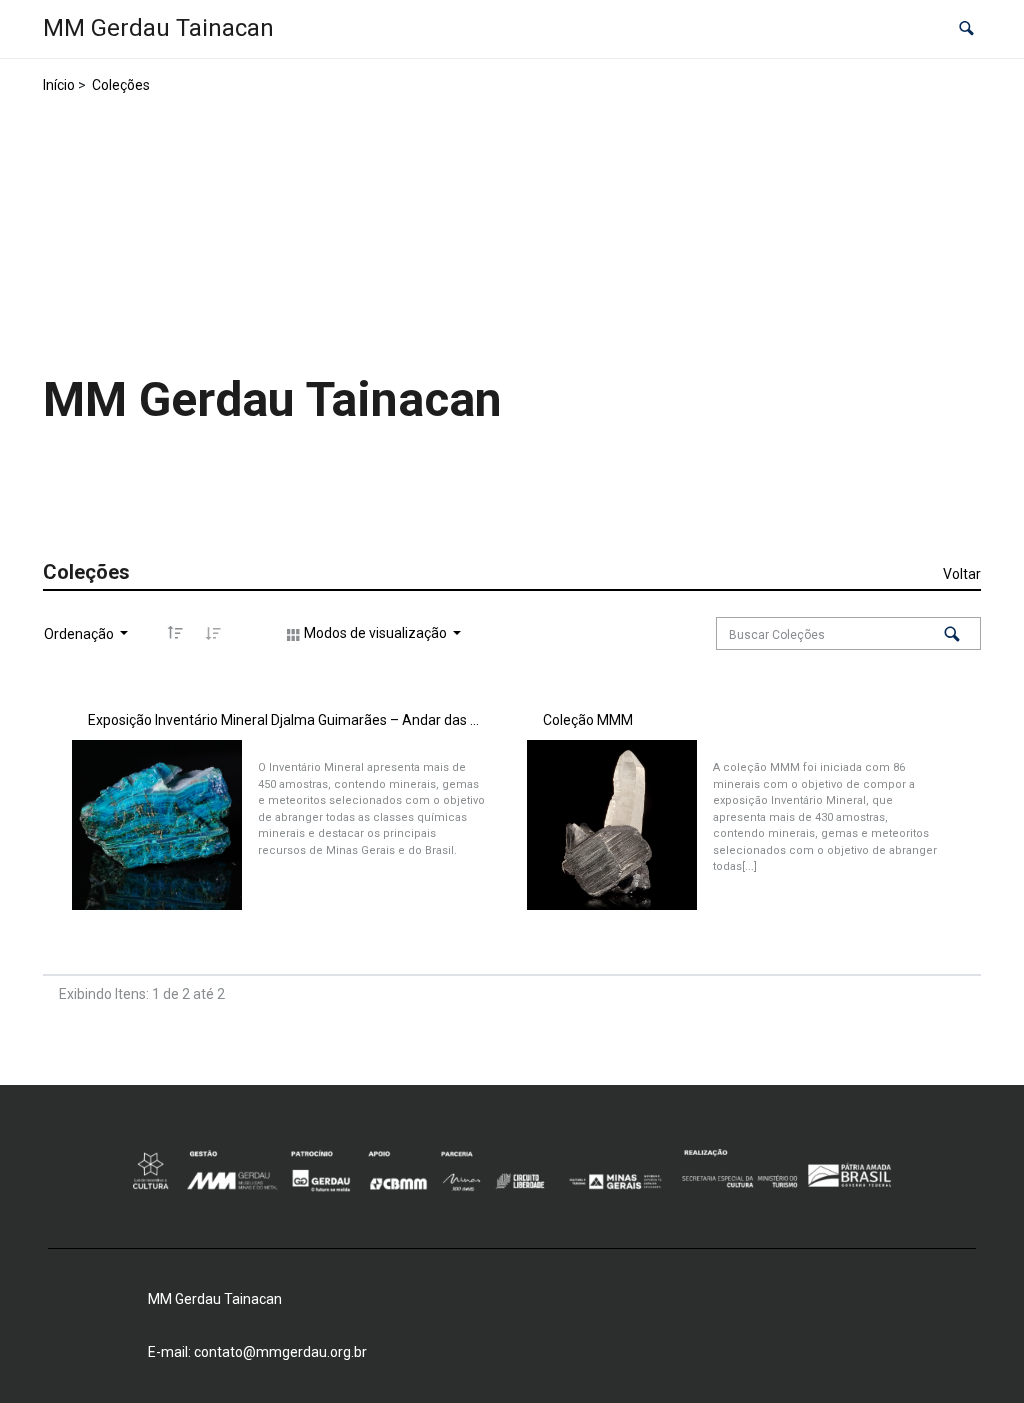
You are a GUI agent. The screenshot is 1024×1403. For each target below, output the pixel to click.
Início (59, 85)
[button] (966, 29)
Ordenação (80, 634)
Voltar (962, 574)
